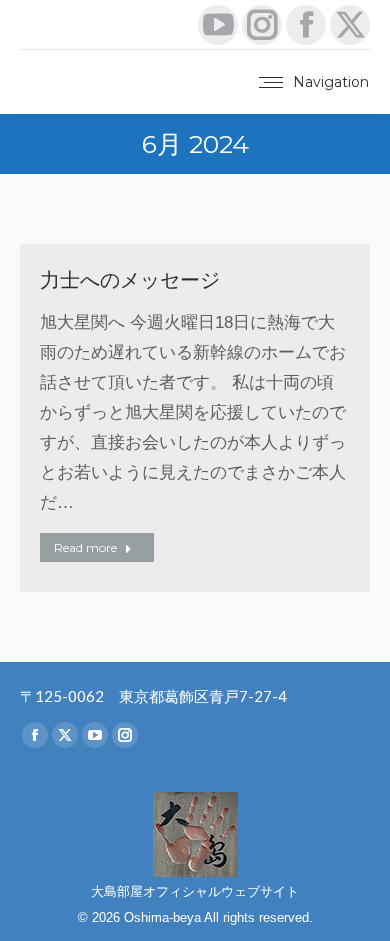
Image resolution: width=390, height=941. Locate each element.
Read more (85, 547)
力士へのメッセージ (130, 280)
